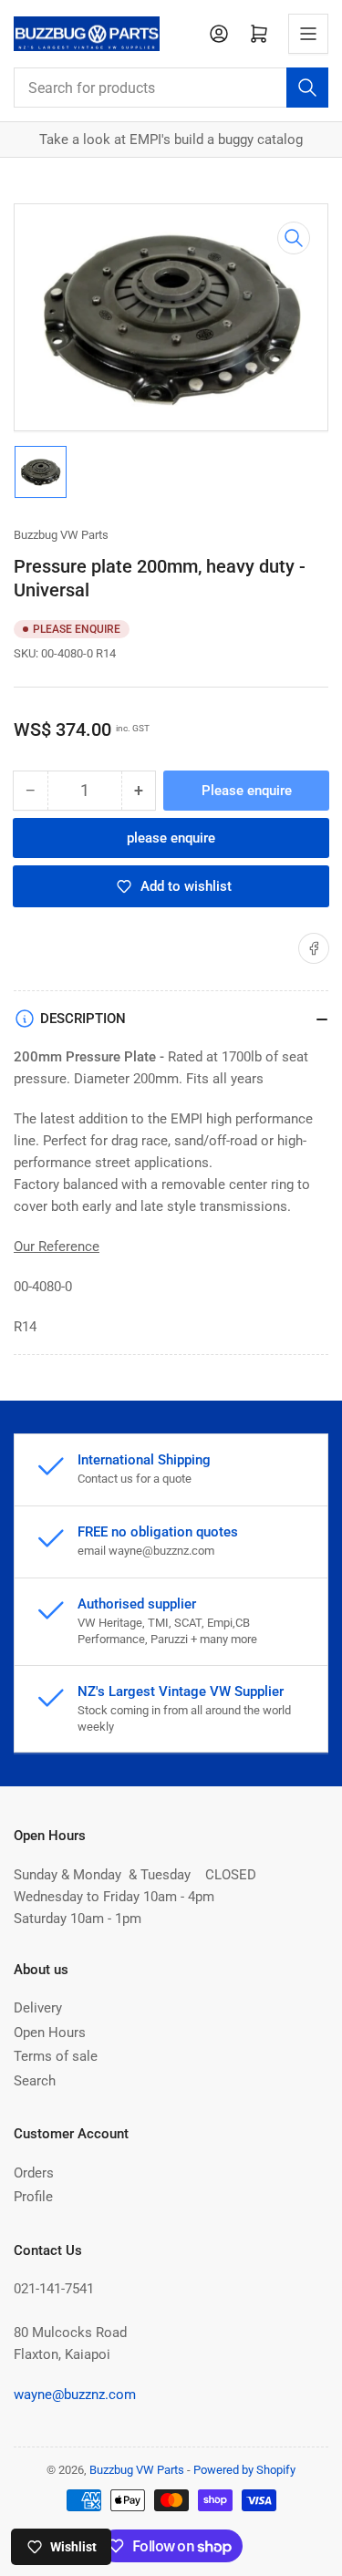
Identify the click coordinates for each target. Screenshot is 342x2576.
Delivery (38, 2008)
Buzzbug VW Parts (61, 535)
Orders (34, 2173)
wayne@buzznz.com (75, 2395)
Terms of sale (56, 2056)
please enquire (171, 838)
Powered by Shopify (244, 2470)
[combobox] (171, 88)
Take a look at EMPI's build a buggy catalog (171, 140)
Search (35, 2081)
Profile (33, 2197)
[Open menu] (308, 34)
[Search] (307, 88)
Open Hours (50, 2033)
